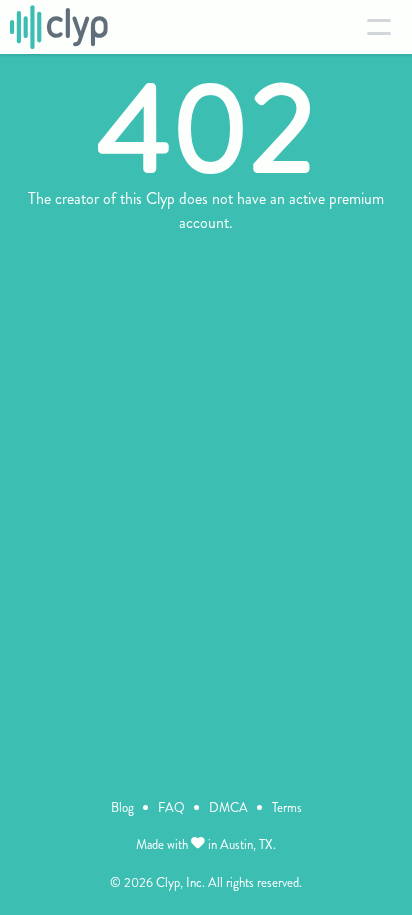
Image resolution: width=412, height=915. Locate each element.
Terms (287, 807)
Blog (122, 807)
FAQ (171, 807)
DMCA (228, 807)
